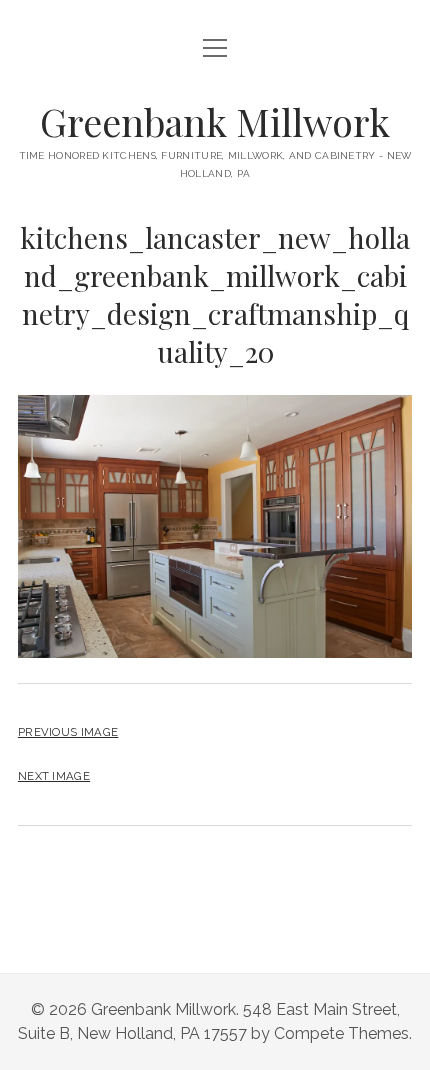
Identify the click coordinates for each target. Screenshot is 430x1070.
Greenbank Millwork (215, 121)
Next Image (54, 776)
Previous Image (68, 732)
